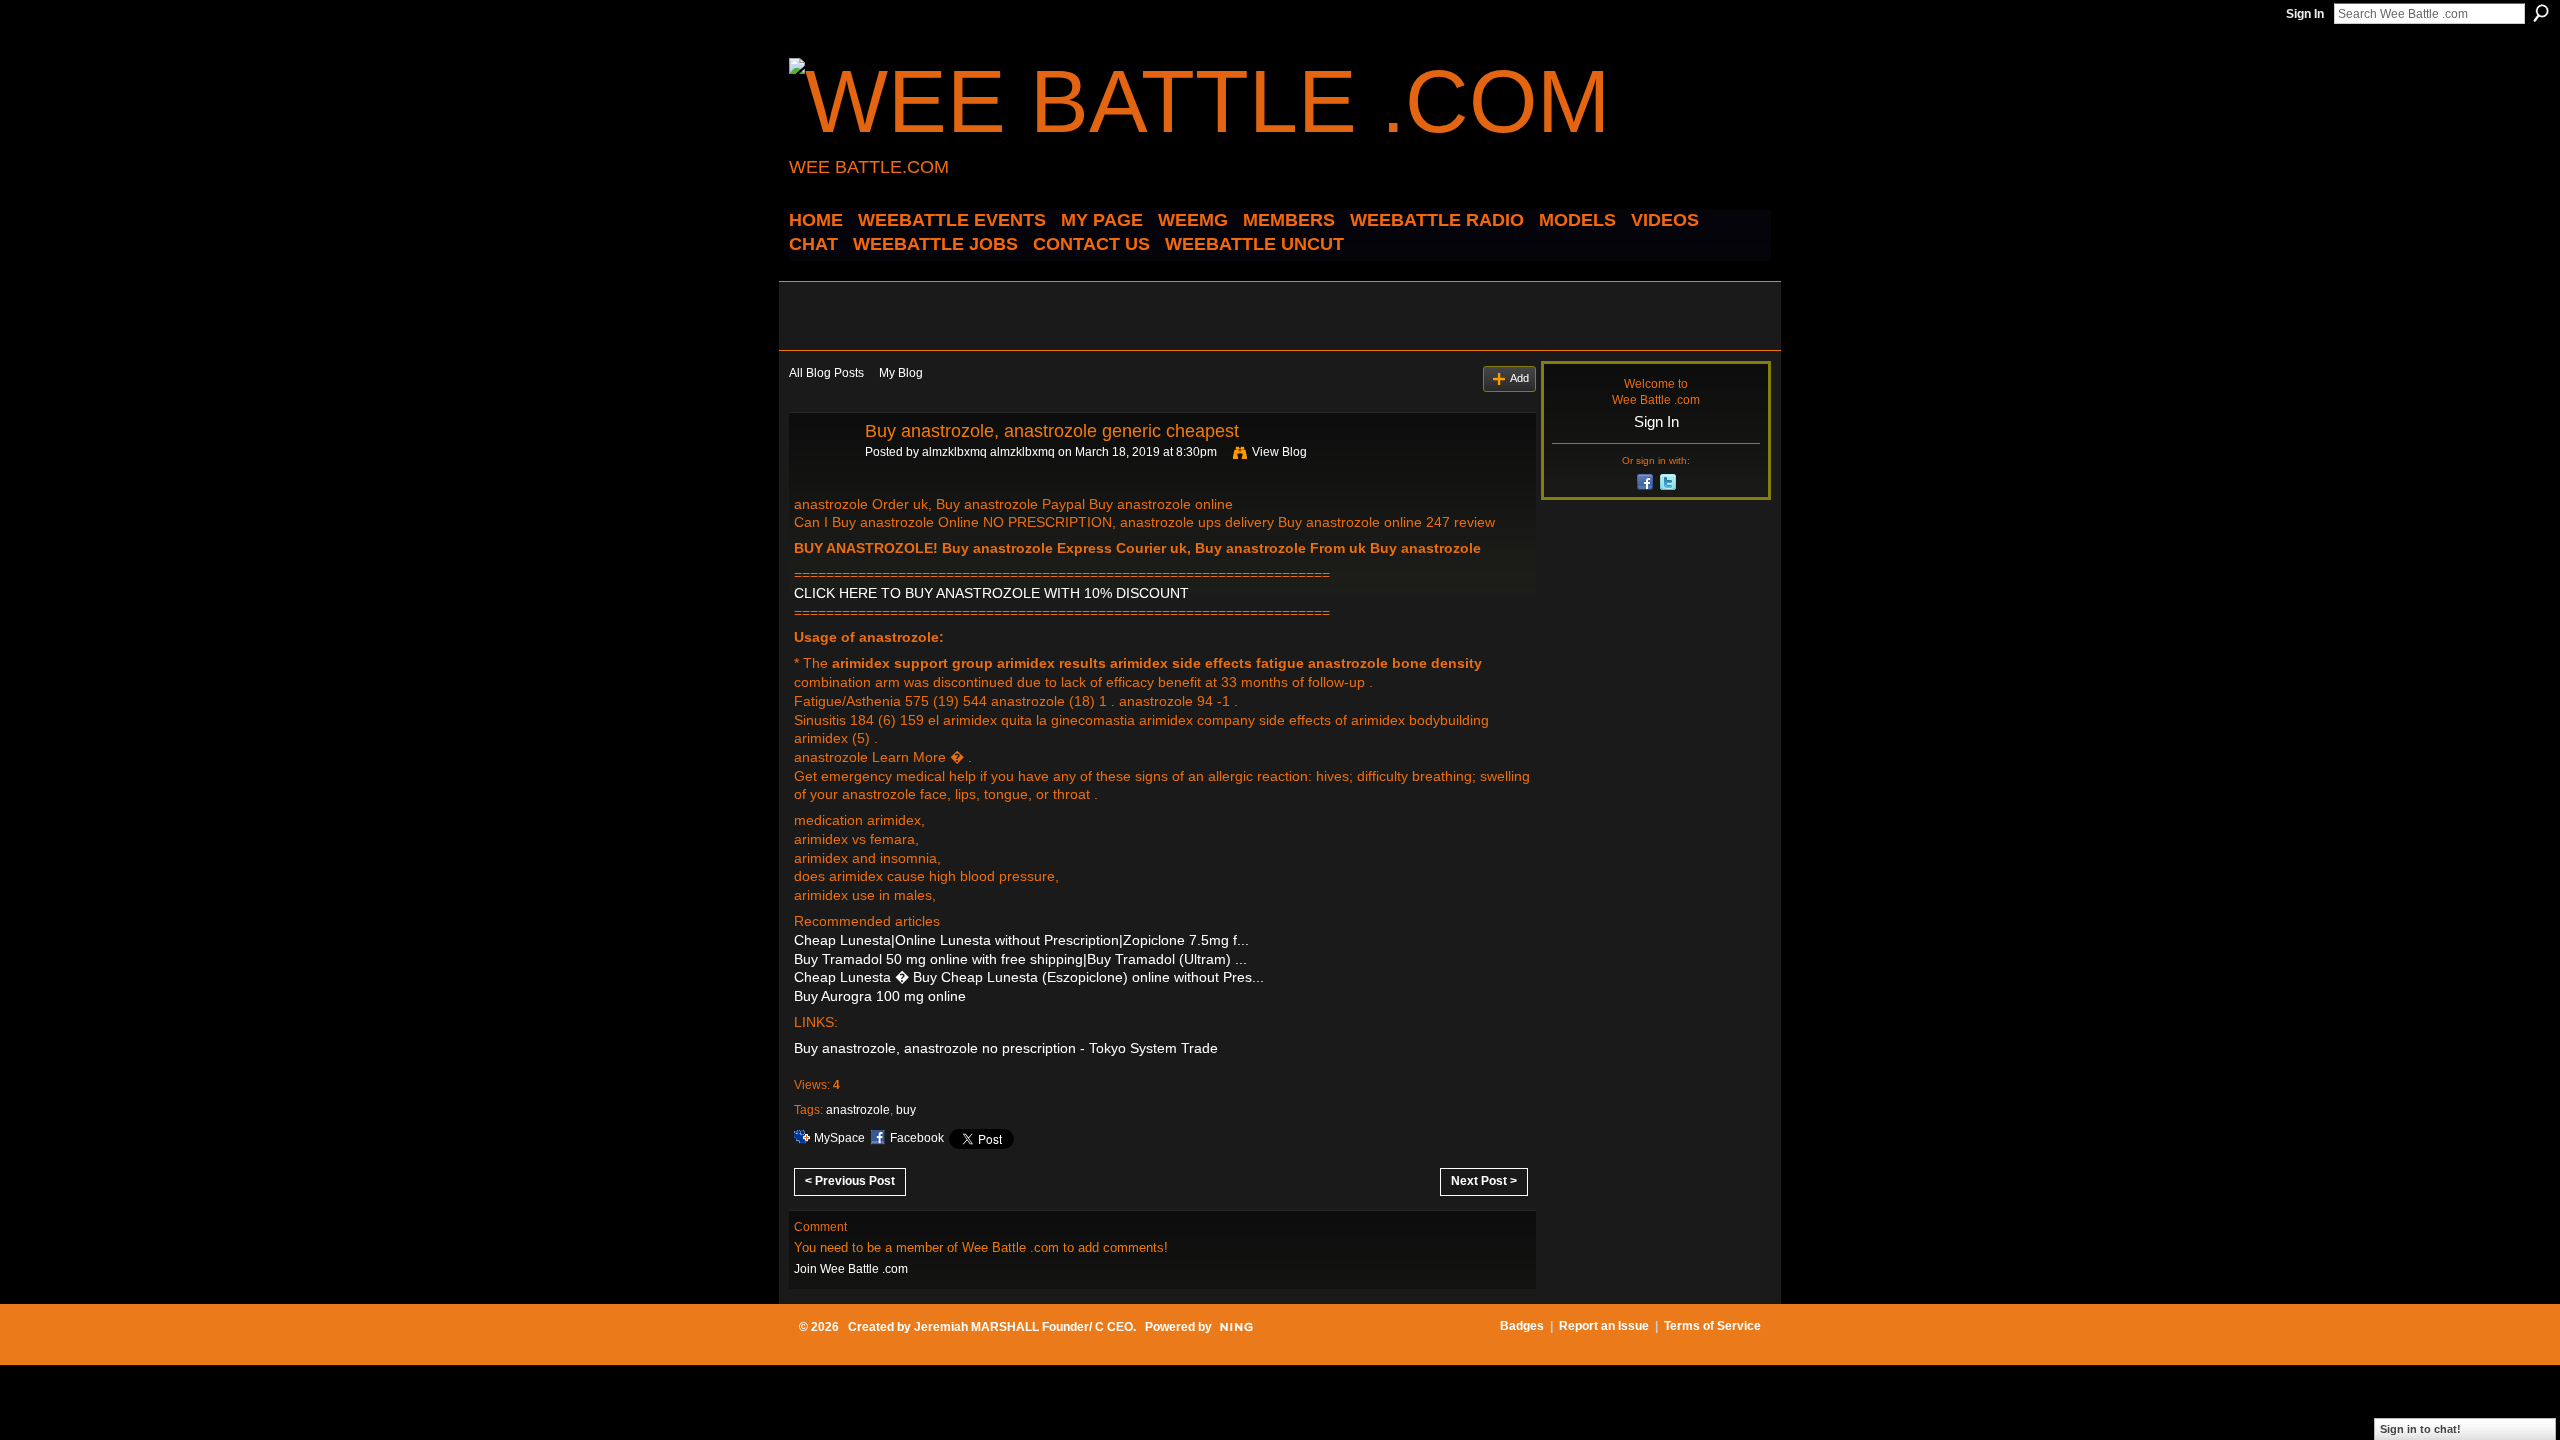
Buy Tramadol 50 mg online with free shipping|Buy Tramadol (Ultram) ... (1020, 959)
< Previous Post (850, 1181)
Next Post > (1484, 1181)
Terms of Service (1712, 1326)
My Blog (901, 373)
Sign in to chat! (2420, 1429)
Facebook (917, 1138)
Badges (1522, 1326)
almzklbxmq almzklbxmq (988, 452)
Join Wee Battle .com (851, 1269)
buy (906, 1110)
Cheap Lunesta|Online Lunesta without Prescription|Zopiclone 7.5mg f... (1021, 940)
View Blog (1279, 452)
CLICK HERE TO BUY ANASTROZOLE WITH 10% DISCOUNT (991, 593)
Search (2541, 13)
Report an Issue (1604, 1326)
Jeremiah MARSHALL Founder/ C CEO (1023, 1327)
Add (1519, 378)
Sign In (2305, 14)
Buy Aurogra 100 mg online (880, 996)
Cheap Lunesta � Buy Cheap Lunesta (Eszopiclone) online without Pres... (1029, 977)
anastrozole (858, 1110)
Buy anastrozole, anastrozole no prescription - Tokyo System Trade (1006, 1048)
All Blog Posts (826, 373)
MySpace (839, 1138)
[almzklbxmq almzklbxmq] (821, 476)
